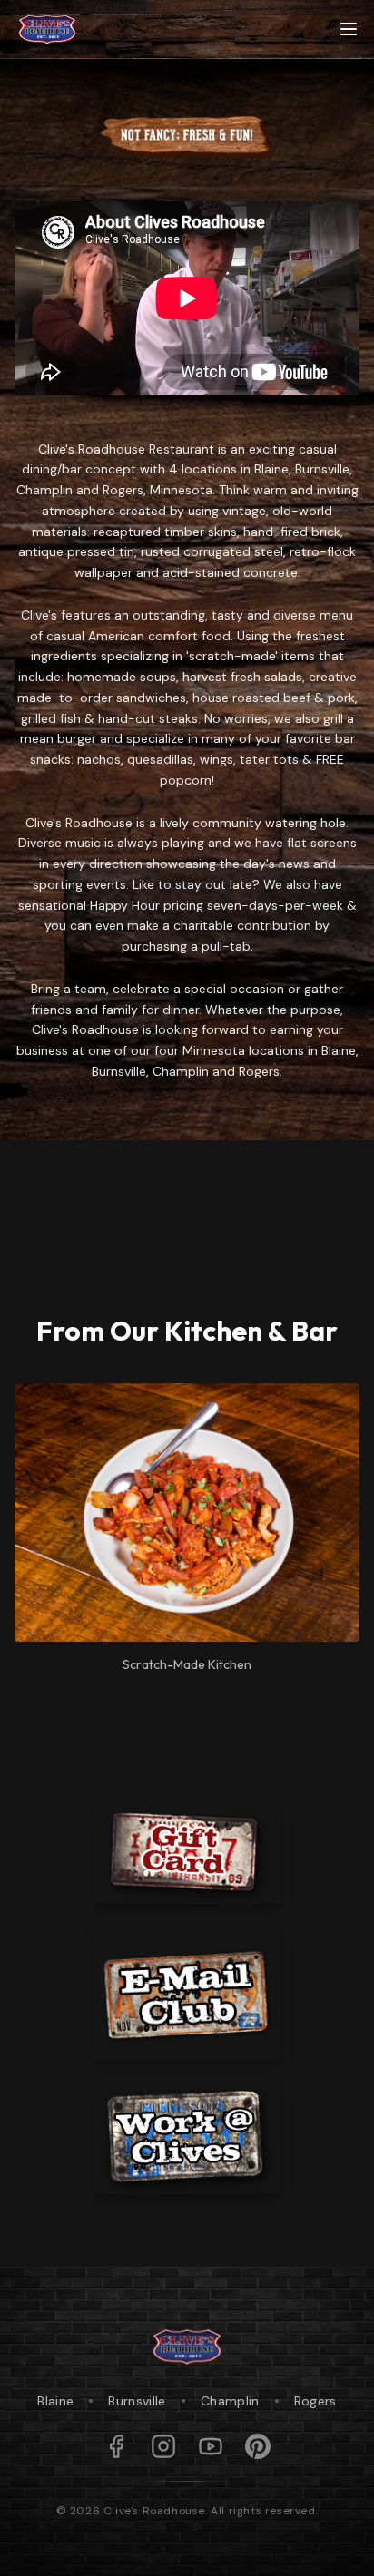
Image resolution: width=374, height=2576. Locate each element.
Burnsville (137, 2401)
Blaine (55, 2401)
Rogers (315, 2401)
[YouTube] (211, 2446)
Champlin (230, 2401)
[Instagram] (163, 2446)
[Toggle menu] (349, 29)
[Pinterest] (258, 2446)
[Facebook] (116, 2446)
